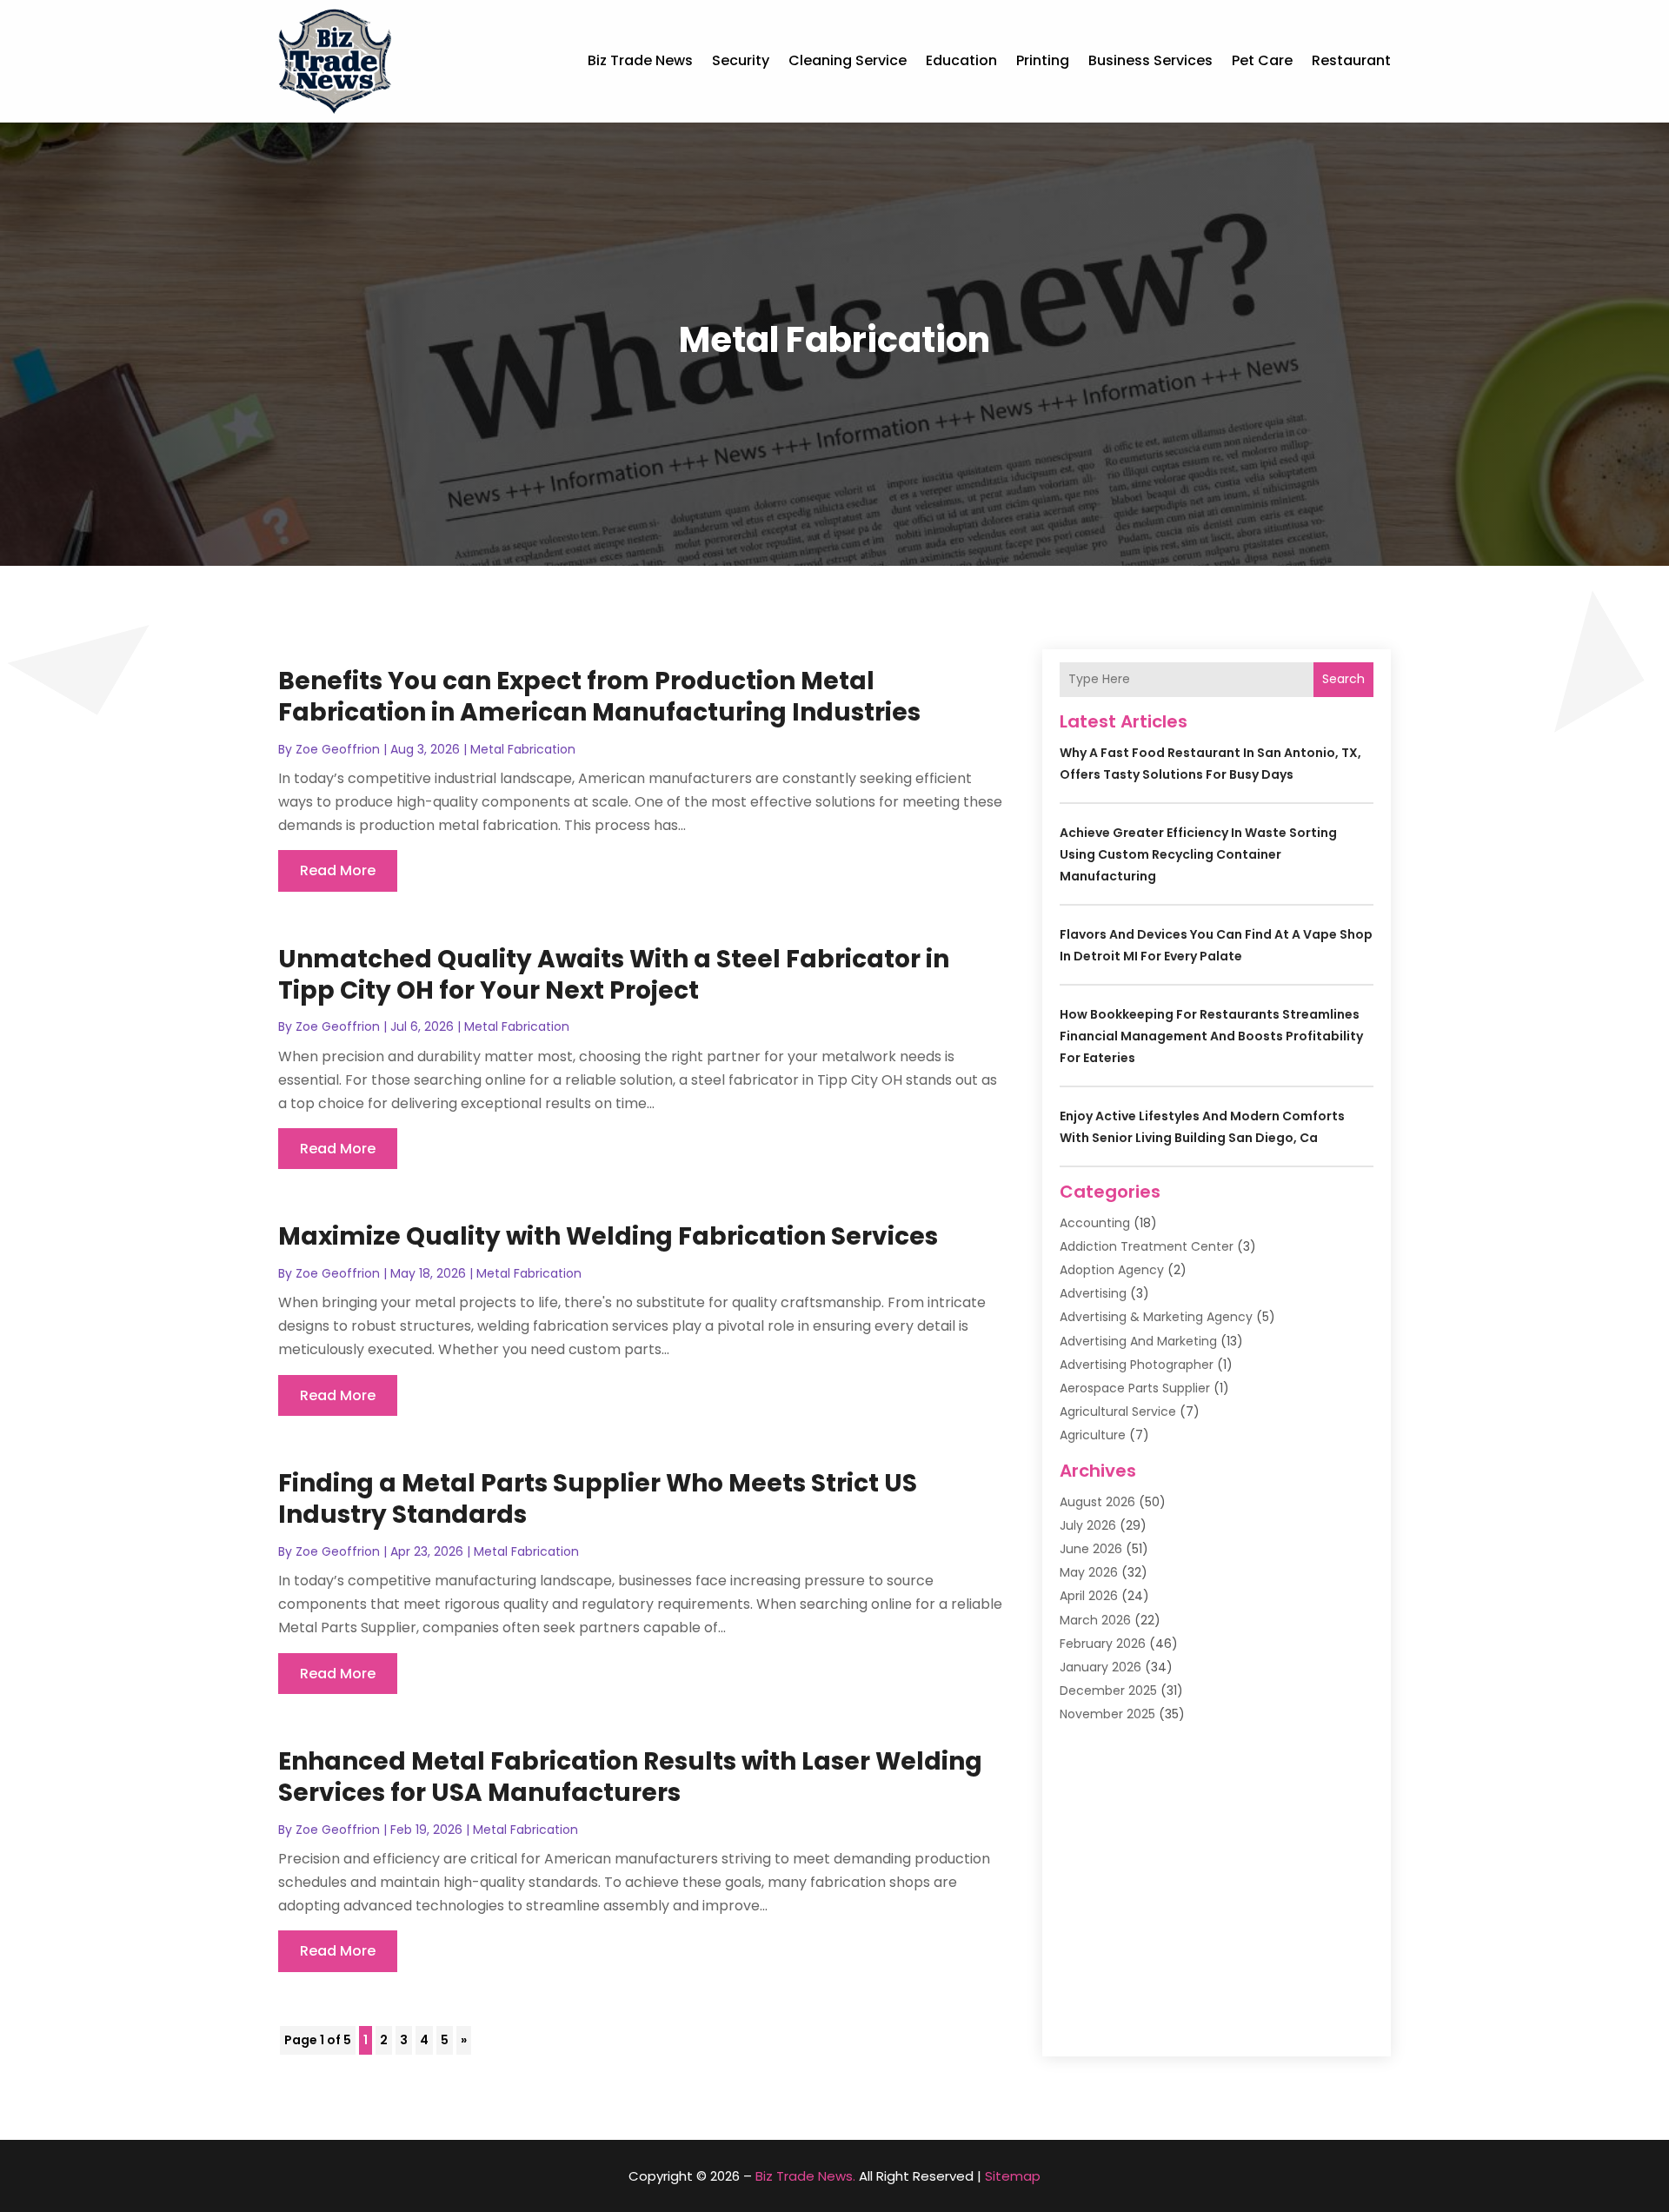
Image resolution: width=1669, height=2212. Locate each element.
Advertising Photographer (1137, 1365)
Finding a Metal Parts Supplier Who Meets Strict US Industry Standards (598, 1499)
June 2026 (1091, 1549)
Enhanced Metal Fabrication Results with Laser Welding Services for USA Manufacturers (630, 1777)
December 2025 (1108, 1691)
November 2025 (1107, 1714)
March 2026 (1095, 1620)
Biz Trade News (640, 60)
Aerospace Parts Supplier (1135, 1388)
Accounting (1095, 1223)
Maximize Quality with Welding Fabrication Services (608, 1236)
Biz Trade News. (805, 2176)
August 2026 (1097, 1502)
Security (741, 60)
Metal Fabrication (523, 749)
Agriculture (1093, 1435)
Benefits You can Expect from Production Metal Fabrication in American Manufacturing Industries (599, 697)
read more (338, 870)
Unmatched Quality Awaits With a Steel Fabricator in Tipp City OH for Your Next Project (614, 975)
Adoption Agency (1112, 1270)
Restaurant (1351, 60)
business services (1150, 60)
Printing (1043, 60)
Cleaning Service (848, 60)
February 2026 (1103, 1644)
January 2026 (1100, 1667)
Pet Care (1262, 60)
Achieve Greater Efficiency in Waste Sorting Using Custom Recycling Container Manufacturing (1198, 854)
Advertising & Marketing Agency (1156, 1317)
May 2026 (1089, 1572)
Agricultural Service (1118, 1412)
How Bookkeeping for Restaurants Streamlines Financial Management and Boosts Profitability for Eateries (1211, 1036)
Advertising (1093, 1293)
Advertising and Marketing (1138, 1341)
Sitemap (1013, 2176)
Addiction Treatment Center (1147, 1246)
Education (961, 60)
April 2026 (1089, 1596)
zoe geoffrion (338, 749)
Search (1343, 679)
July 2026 (1088, 1525)
